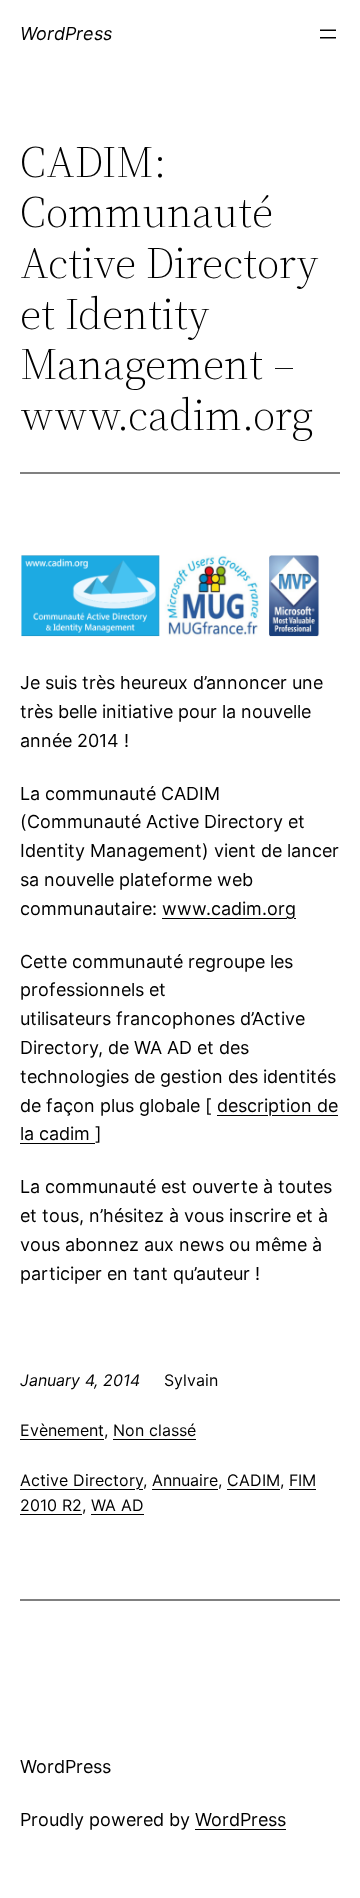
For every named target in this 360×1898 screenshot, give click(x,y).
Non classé (154, 1430)
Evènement (62, 1430)
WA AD (117, 1505)
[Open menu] (328, 34)
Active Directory (81, 1480)
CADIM (253, 1480)
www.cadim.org (229, 908)
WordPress (66, 33)
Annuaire (185, 1480)
